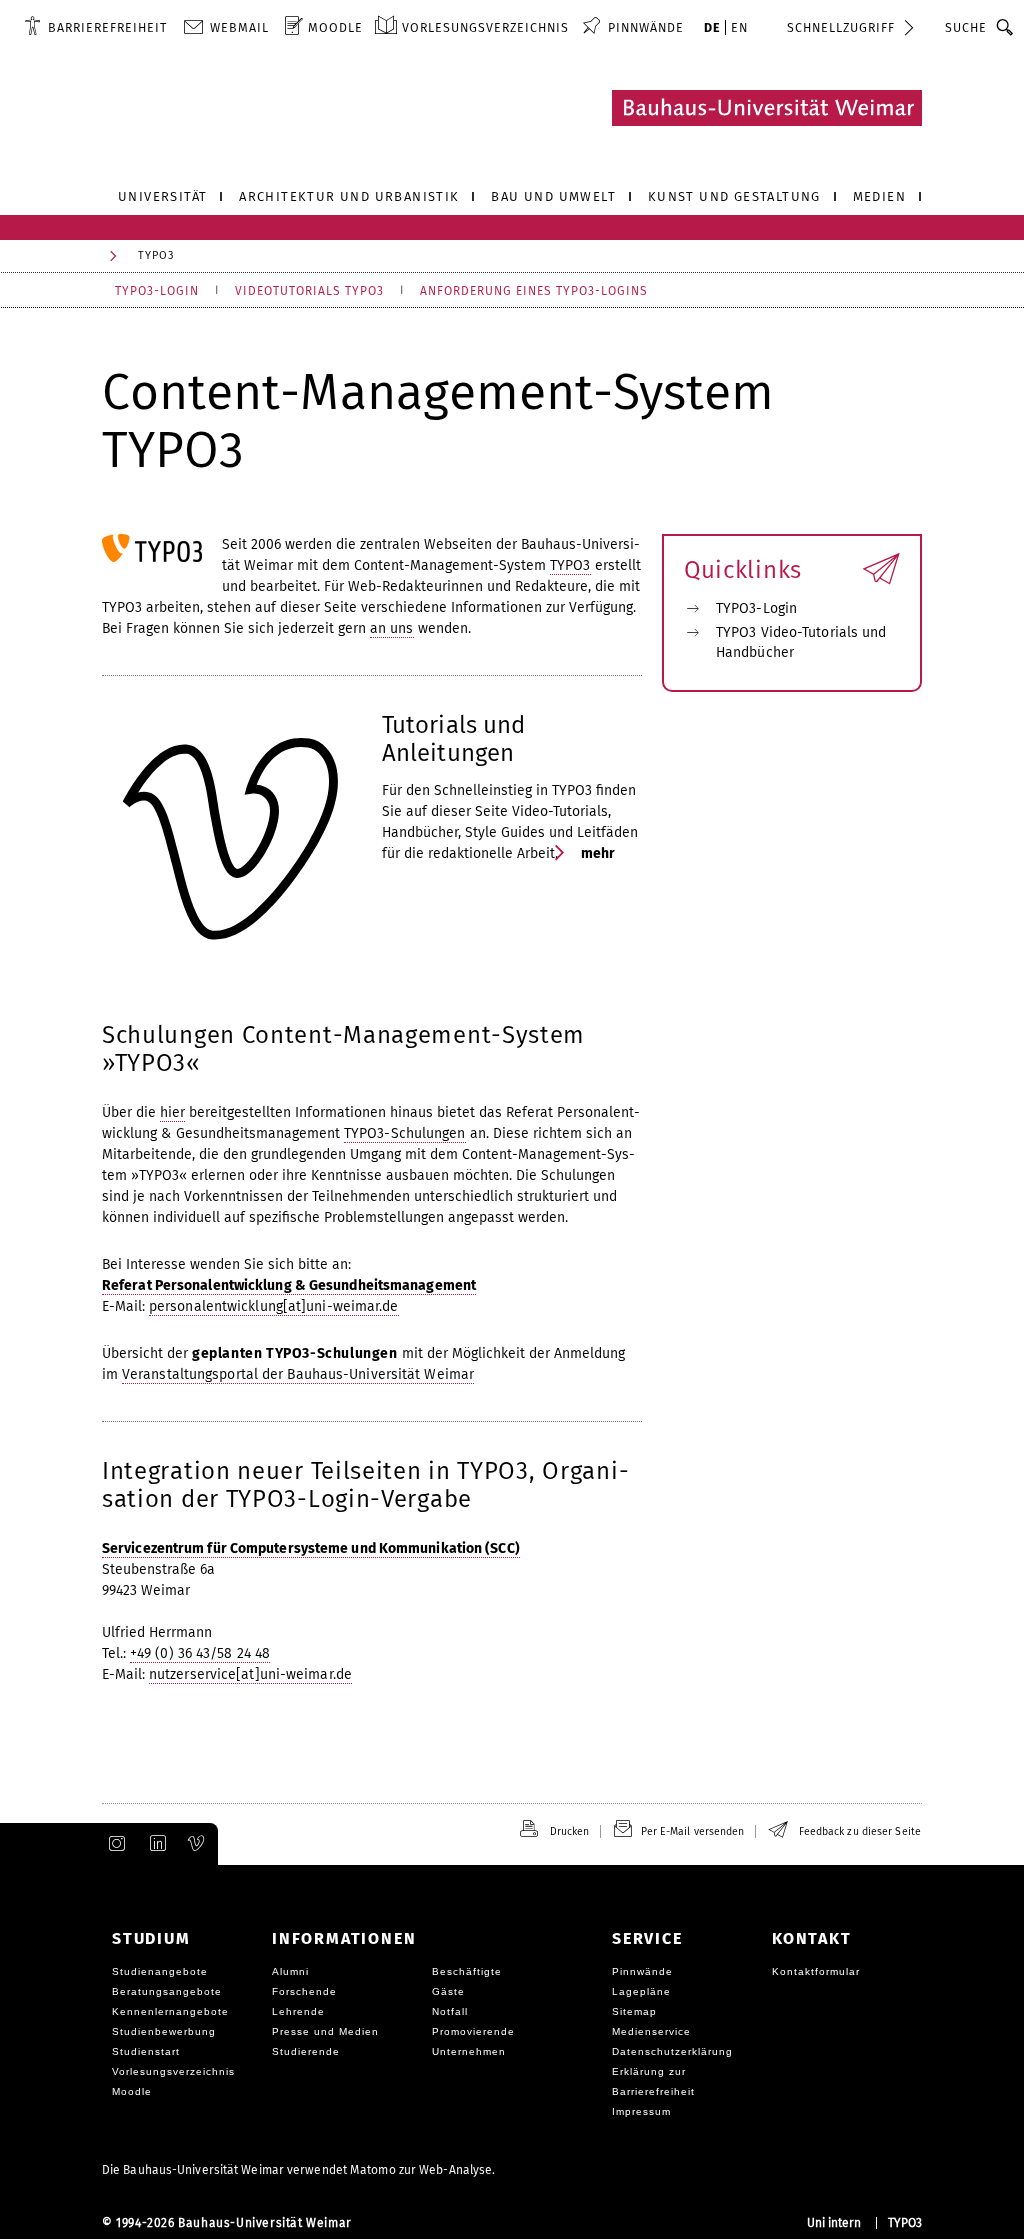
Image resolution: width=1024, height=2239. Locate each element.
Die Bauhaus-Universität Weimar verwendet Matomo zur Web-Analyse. (298, 2170)
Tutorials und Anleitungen (453, 739)
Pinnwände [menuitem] (646, 27)
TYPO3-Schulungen (405, 1133)
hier (172, 1112)
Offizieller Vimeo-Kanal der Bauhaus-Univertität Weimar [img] (197, 1844)
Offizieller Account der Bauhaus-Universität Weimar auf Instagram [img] (113, 1844)
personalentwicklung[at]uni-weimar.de (274, 1306)
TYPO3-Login (756, 608)
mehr (597, 853)
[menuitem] (95, 27)
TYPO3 (570, 565)
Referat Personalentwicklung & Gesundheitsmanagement (289, 1285)
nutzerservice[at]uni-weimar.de (250, 1674)
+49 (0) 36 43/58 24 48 (200, 1653)
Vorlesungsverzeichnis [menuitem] (485, 27)
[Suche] (1005, 27)
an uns (392, 628)
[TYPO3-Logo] (152, 548)
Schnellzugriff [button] (841, 27)
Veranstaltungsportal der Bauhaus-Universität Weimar (298, 1374)
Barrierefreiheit (107, 27)
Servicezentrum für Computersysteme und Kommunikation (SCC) (311, 1548)
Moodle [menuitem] (335, 27)
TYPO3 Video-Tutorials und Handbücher (801, 642)
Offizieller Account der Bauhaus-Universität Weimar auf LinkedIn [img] (155, 1844)
